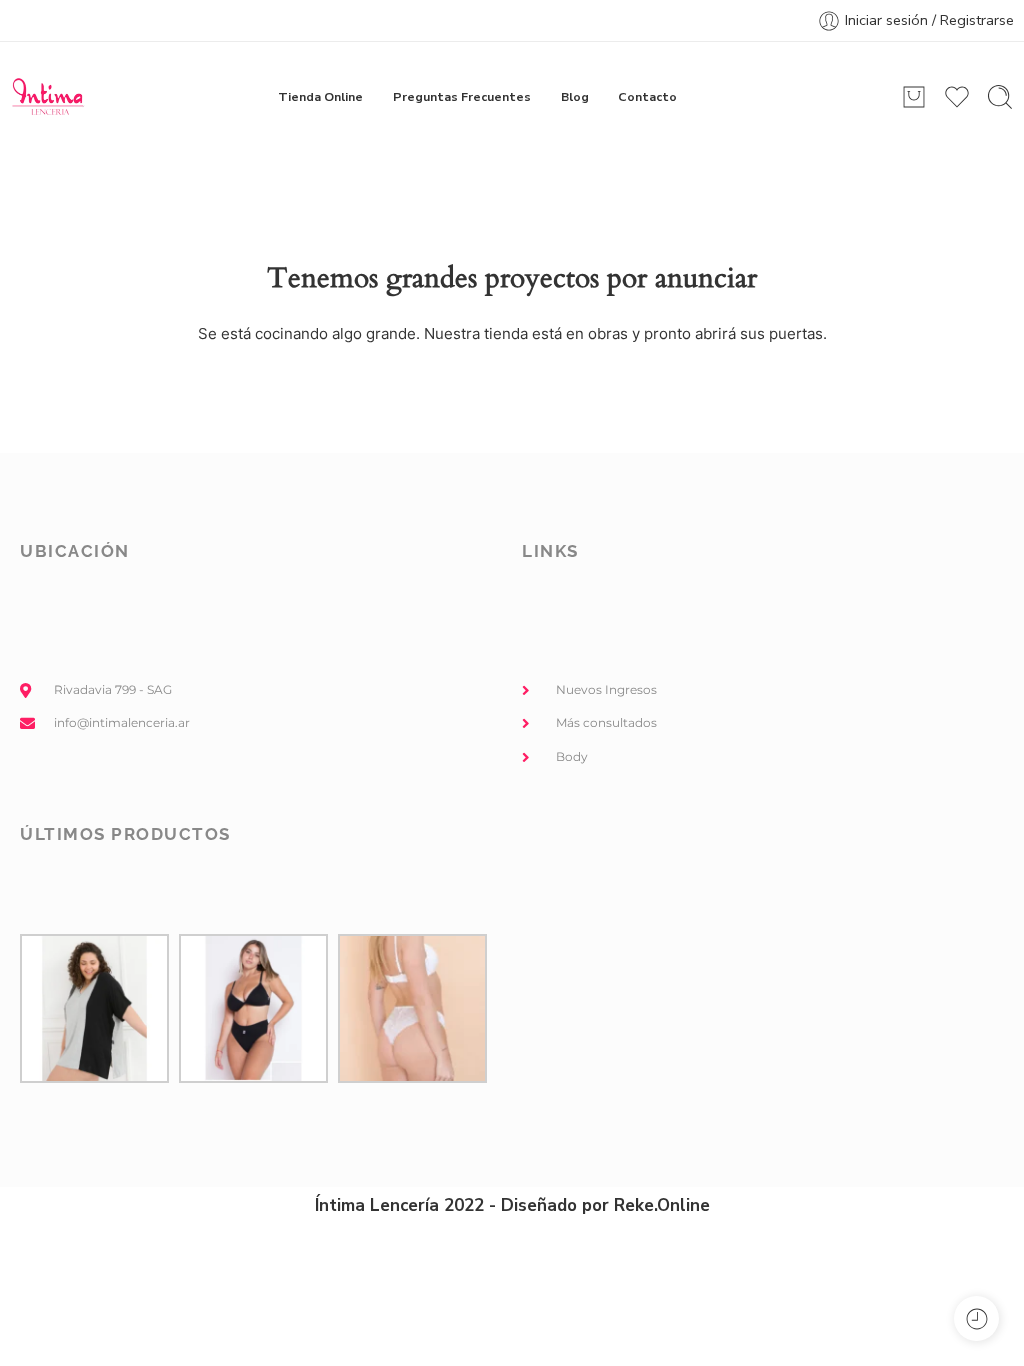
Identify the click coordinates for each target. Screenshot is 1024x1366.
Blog (575, 96)
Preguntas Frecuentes (462, 96)
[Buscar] (1000, 97)
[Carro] (914, 97)
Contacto (647, 96)
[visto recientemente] (976, 1318)
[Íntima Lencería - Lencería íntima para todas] (47, 97)
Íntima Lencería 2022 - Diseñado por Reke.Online (512, 1205)
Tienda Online (320, 96)
